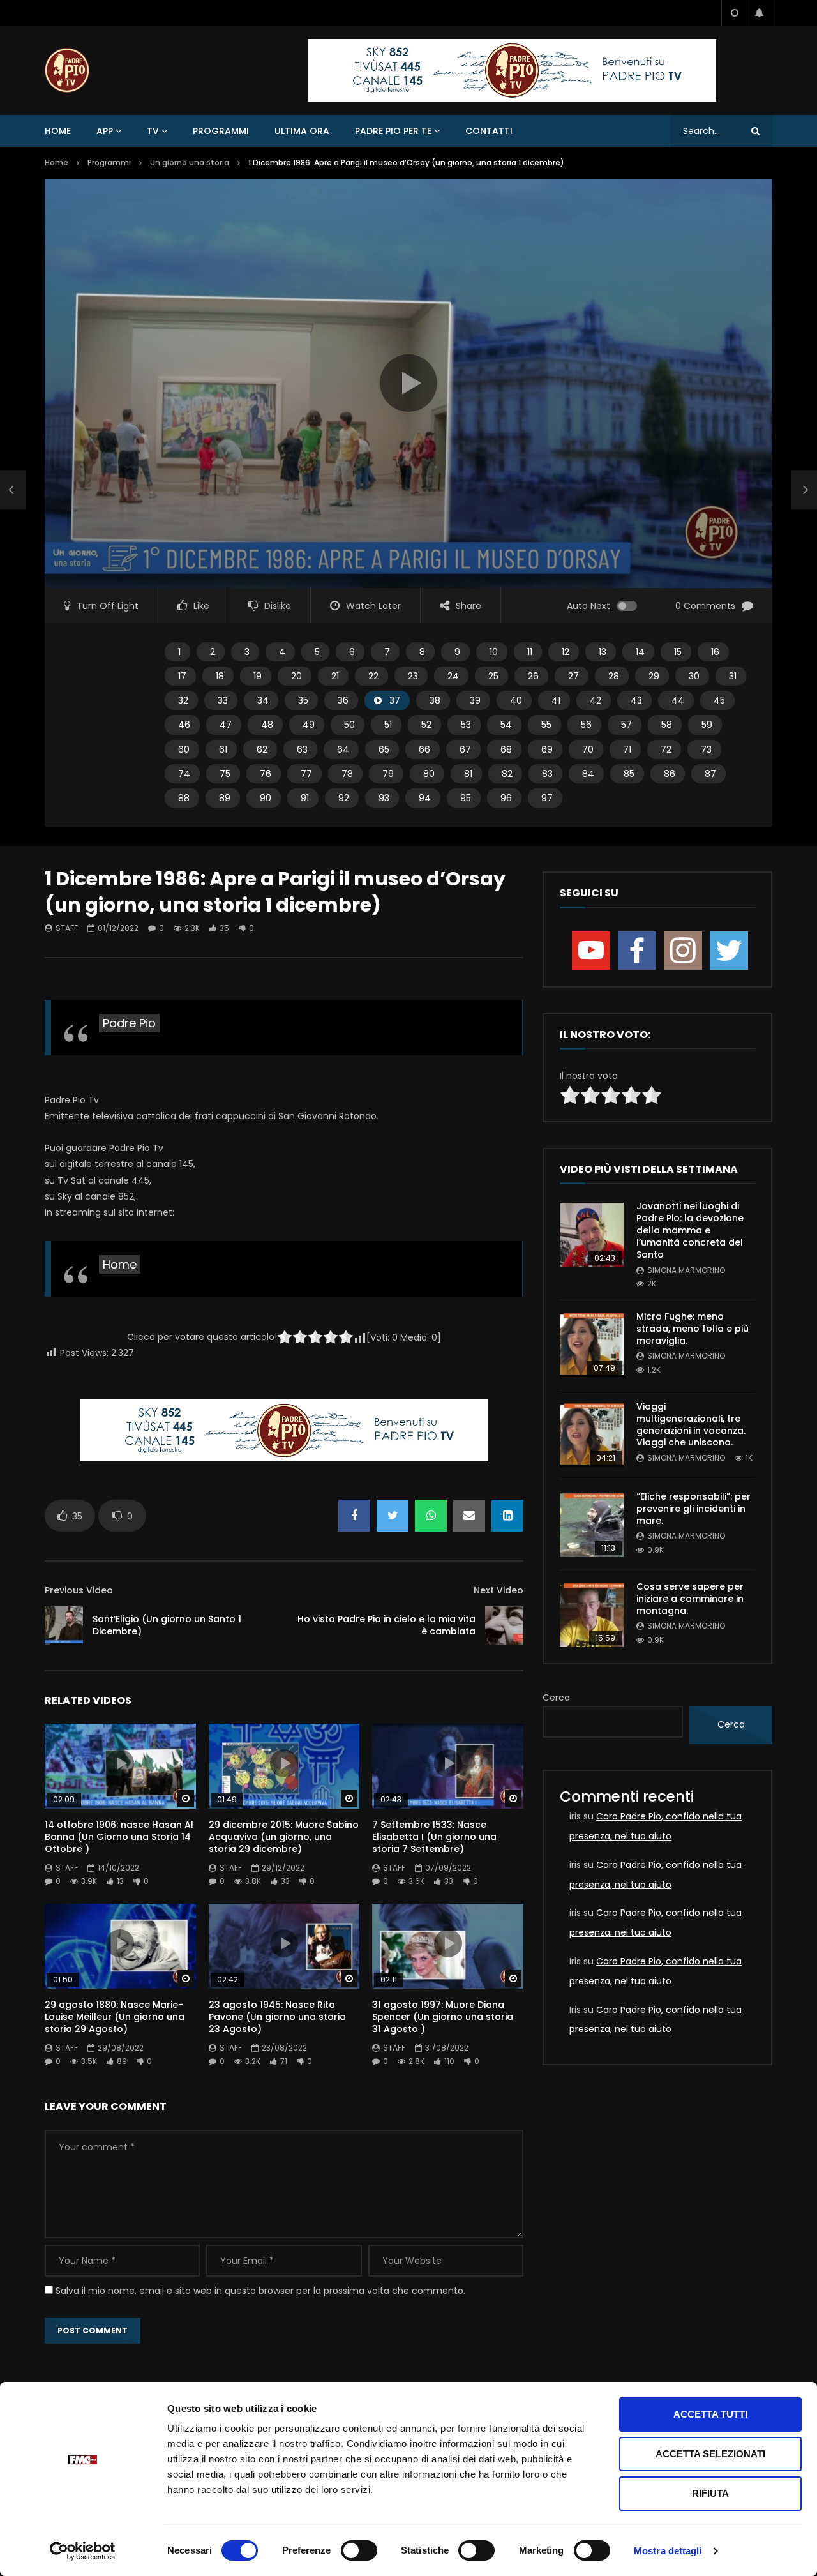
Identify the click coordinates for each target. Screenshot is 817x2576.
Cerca (556, 1698)
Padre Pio (129, 1023)
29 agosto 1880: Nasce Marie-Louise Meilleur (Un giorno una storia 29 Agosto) (115, 2017)
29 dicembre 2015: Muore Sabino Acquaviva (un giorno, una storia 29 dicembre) (284, 1837)
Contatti (489, 131)
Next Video (498, 1590)
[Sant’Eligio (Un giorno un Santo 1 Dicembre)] (64, 1625)
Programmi (221, 131)
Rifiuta (710, 2493)
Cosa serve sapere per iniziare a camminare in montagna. (690, 1599)
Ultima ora (302, 131)
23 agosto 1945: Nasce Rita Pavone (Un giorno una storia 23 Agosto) (277, 2017)
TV (153, 131)
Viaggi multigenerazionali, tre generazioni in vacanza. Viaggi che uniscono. (691, 1425)
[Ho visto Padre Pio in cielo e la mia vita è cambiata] (504, 1625)
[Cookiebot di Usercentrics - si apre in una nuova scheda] (83, 2551)
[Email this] (469, 1516)
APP (105, 131)
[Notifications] (760, 13)
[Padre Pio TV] (67, 70)
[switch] (359, 2550)
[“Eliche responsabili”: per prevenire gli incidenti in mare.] (592, 1525)
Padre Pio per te (393, 131)
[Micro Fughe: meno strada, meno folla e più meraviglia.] (592, 1345)
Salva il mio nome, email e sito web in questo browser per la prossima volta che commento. (260, 2291)
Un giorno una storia (190, 162)
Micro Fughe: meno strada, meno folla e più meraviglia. (693, 1329)
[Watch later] (734, 13)
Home (58, 131)
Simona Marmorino (686, 1270)
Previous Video (79, 1590)
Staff (67, 928)
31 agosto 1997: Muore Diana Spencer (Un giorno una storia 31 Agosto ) (443, 2017)
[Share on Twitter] (393, 1516)
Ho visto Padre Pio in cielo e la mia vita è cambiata (386, 1625)
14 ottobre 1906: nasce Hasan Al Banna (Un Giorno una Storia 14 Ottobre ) (119, 1837)
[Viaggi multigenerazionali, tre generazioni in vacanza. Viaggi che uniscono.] (592, 1435)
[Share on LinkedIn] (507, 1516)
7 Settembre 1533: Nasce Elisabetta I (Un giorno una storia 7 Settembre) (434, 1837)
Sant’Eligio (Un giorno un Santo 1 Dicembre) (167, 1625)
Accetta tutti (710, 2414)
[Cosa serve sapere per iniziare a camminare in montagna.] (592, 1615)
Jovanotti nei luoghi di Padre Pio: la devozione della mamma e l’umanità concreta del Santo (690, 1230)
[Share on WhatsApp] (431, 1516)
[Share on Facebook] (354, 1516)
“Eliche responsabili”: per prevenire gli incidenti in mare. (693, 1509)
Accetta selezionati (710, 2454)
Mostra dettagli (668, 2551)
